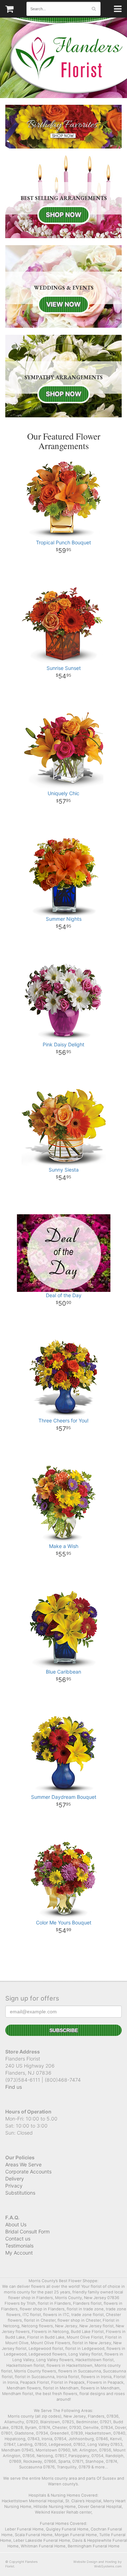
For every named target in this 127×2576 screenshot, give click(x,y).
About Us (16, 2224)
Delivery (15, 2179)
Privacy (14, 2186)
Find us (14, 2087)
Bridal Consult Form (28, 2232)
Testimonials (19, 2246)
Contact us (18, 2239)
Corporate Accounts (28, 2172)
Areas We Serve (23, 2164)
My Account (19, 2253)
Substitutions (20, 2193)
